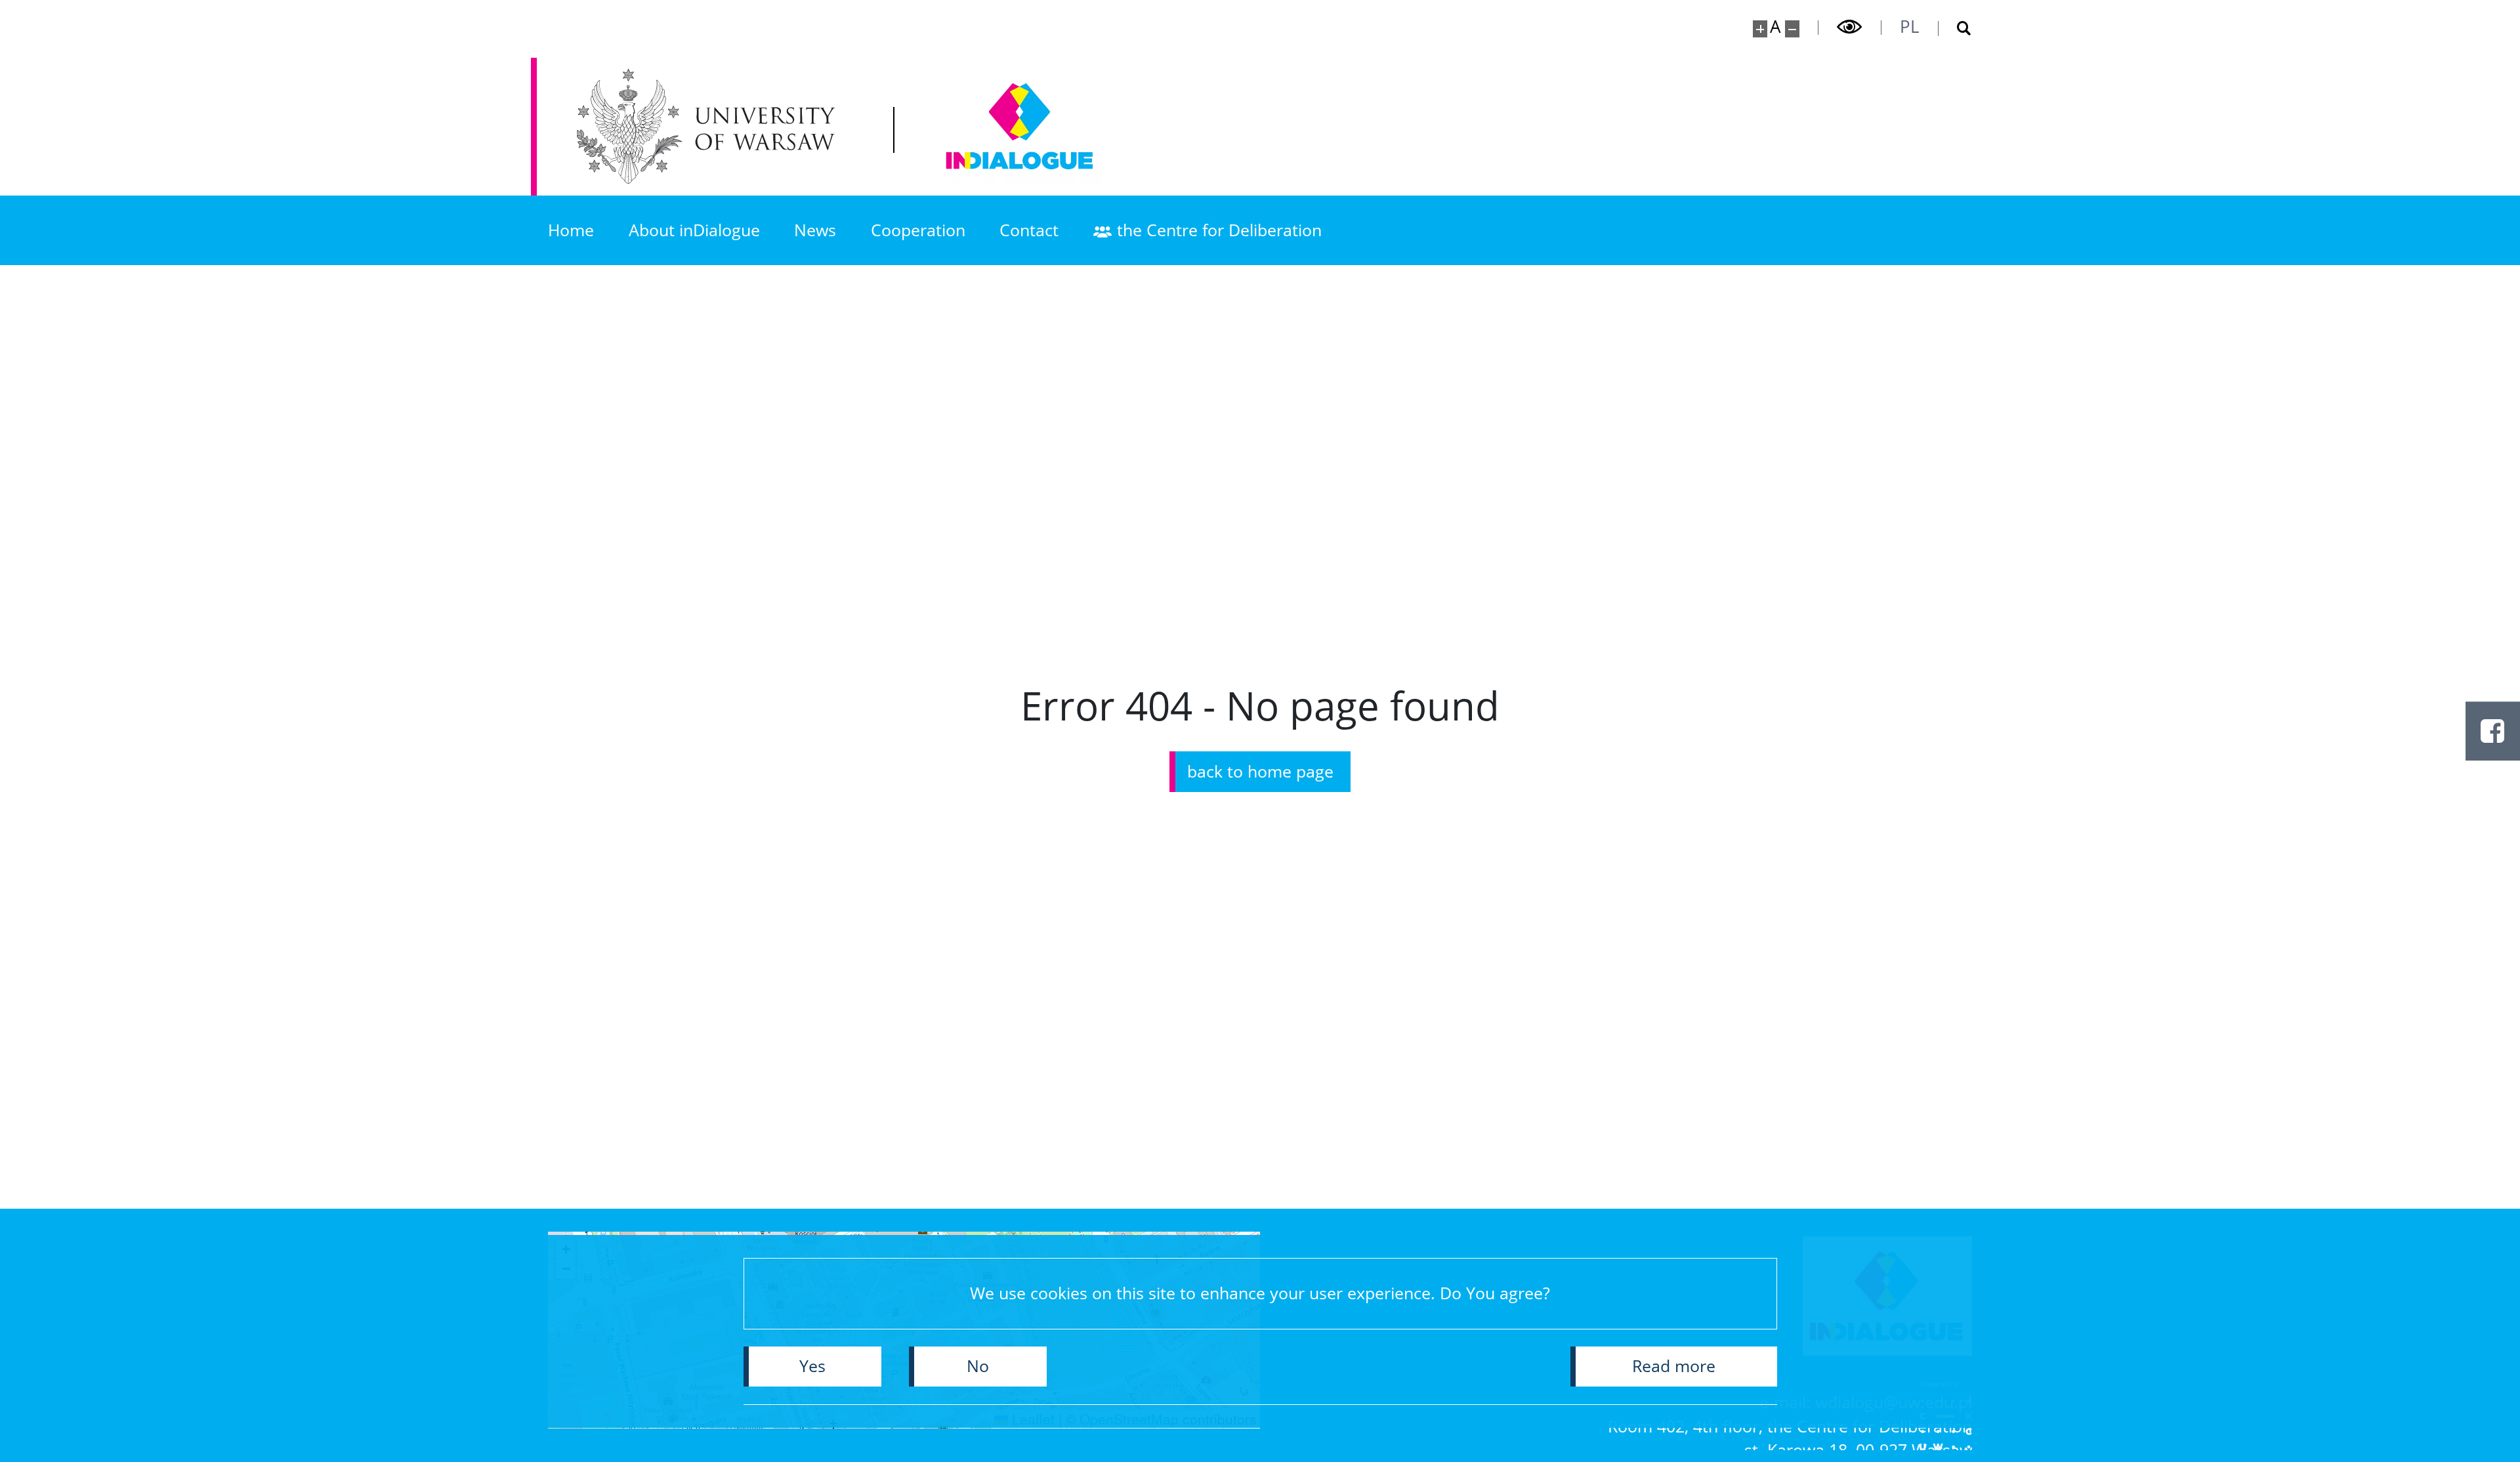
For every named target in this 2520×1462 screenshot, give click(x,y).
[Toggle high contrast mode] (1850, 27)
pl (1910, 26)
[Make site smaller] (1793, 29)
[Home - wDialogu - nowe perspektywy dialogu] (1020, 126)
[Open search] (1955, 29)
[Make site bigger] (1760, 29)
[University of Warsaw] (712, 126)
